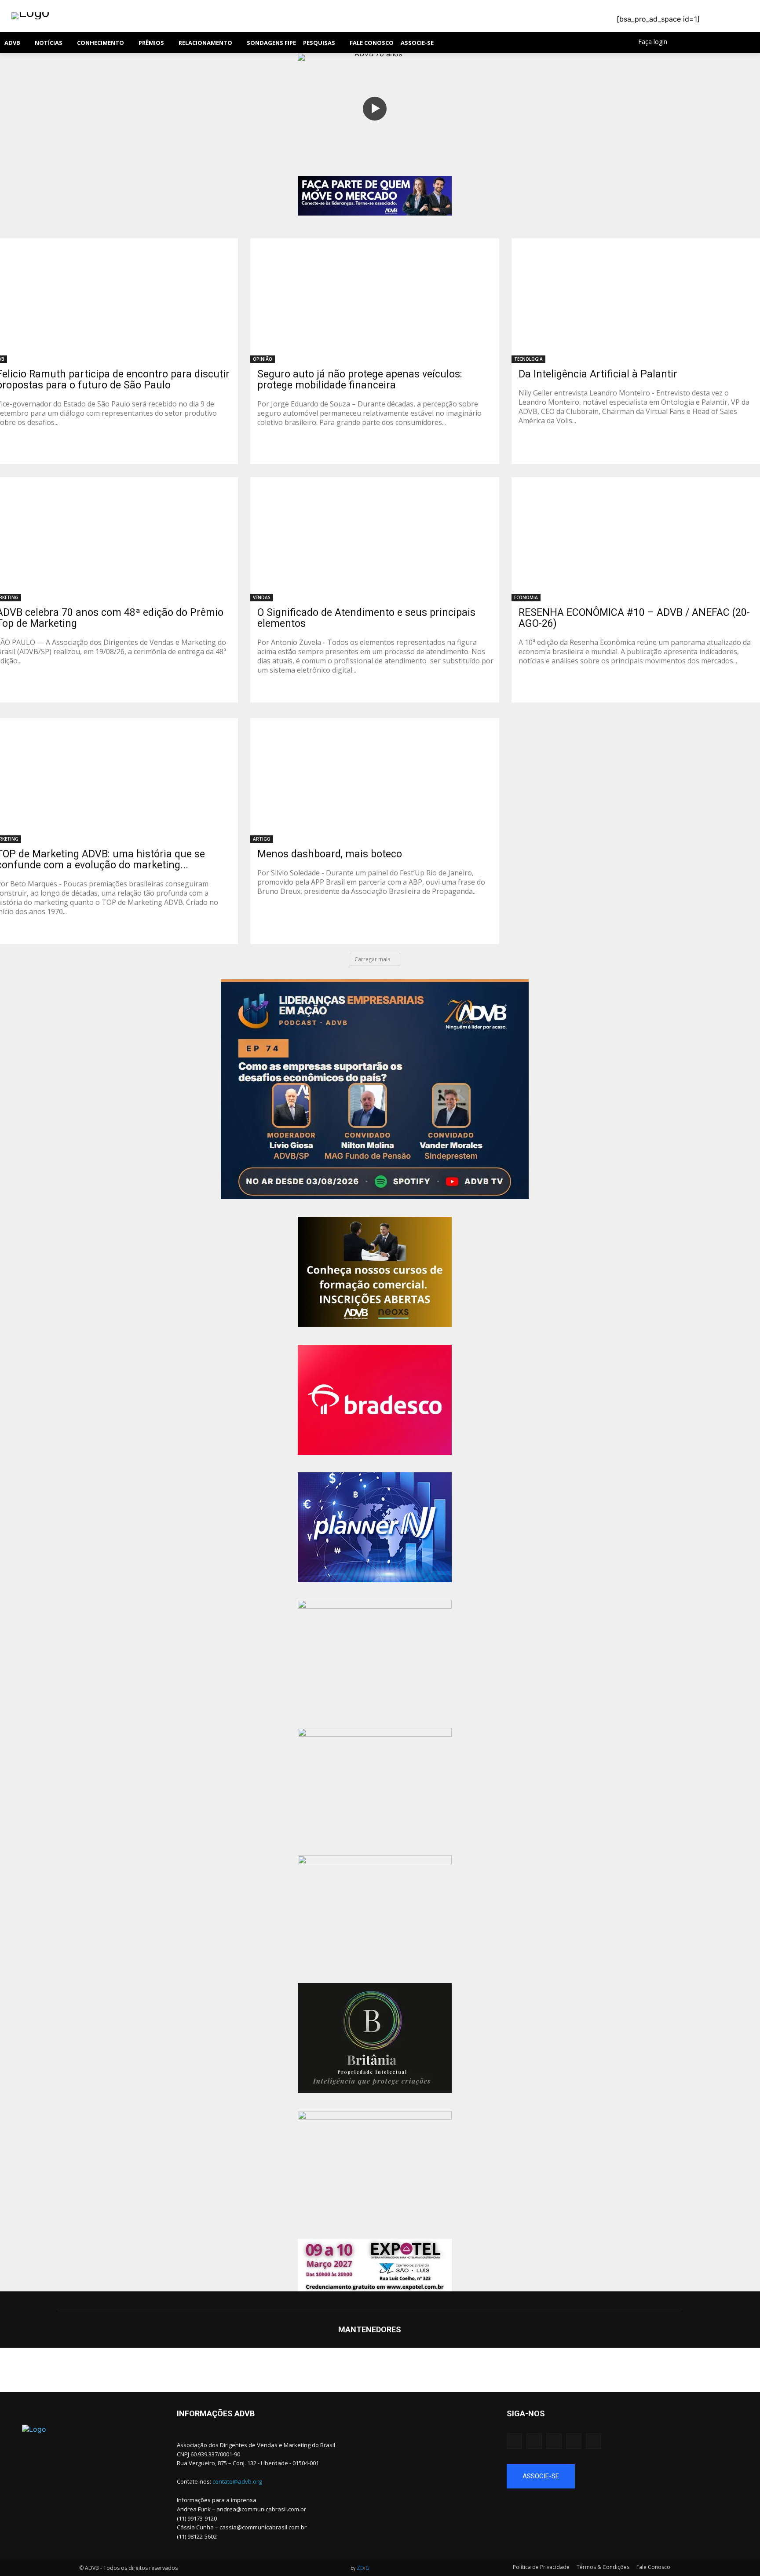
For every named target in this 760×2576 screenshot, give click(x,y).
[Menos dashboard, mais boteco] (375, 781)
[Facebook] (687, 43)
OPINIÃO (263, 359)
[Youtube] (734, 43)
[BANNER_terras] (375, 1910)
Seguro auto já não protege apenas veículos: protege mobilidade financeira (360, 380)
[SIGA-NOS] (633, 2426)
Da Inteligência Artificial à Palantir (598, 374)
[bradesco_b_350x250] (375, 1400)
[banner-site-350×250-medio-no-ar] (375, 1089)
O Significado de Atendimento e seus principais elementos (366, 618)
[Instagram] (699, 43)
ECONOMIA (526, 597)
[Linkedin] (711, 43)
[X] (722, 43)
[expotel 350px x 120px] (375, 2265)
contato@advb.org (237, 2481)
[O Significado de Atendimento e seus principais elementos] (375, 540)
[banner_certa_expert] (375, 1783)
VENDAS (262, 597)
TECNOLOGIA (528, 359)
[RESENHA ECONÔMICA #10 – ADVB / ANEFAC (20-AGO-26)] (636, 540)
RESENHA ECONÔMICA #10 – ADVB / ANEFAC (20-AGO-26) (634, 618)
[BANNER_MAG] (375, 1655)
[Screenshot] (375, 1527)
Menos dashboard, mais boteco (330, 854)
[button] (517, 43)
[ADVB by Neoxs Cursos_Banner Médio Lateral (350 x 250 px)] (375, 1272)
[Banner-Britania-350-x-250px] (375, 2038)
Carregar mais (372, 959)
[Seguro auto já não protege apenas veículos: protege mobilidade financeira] (375, 301)
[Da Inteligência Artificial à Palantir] (636, 301)
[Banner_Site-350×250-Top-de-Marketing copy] (375, 2166)
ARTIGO (262, 839)
